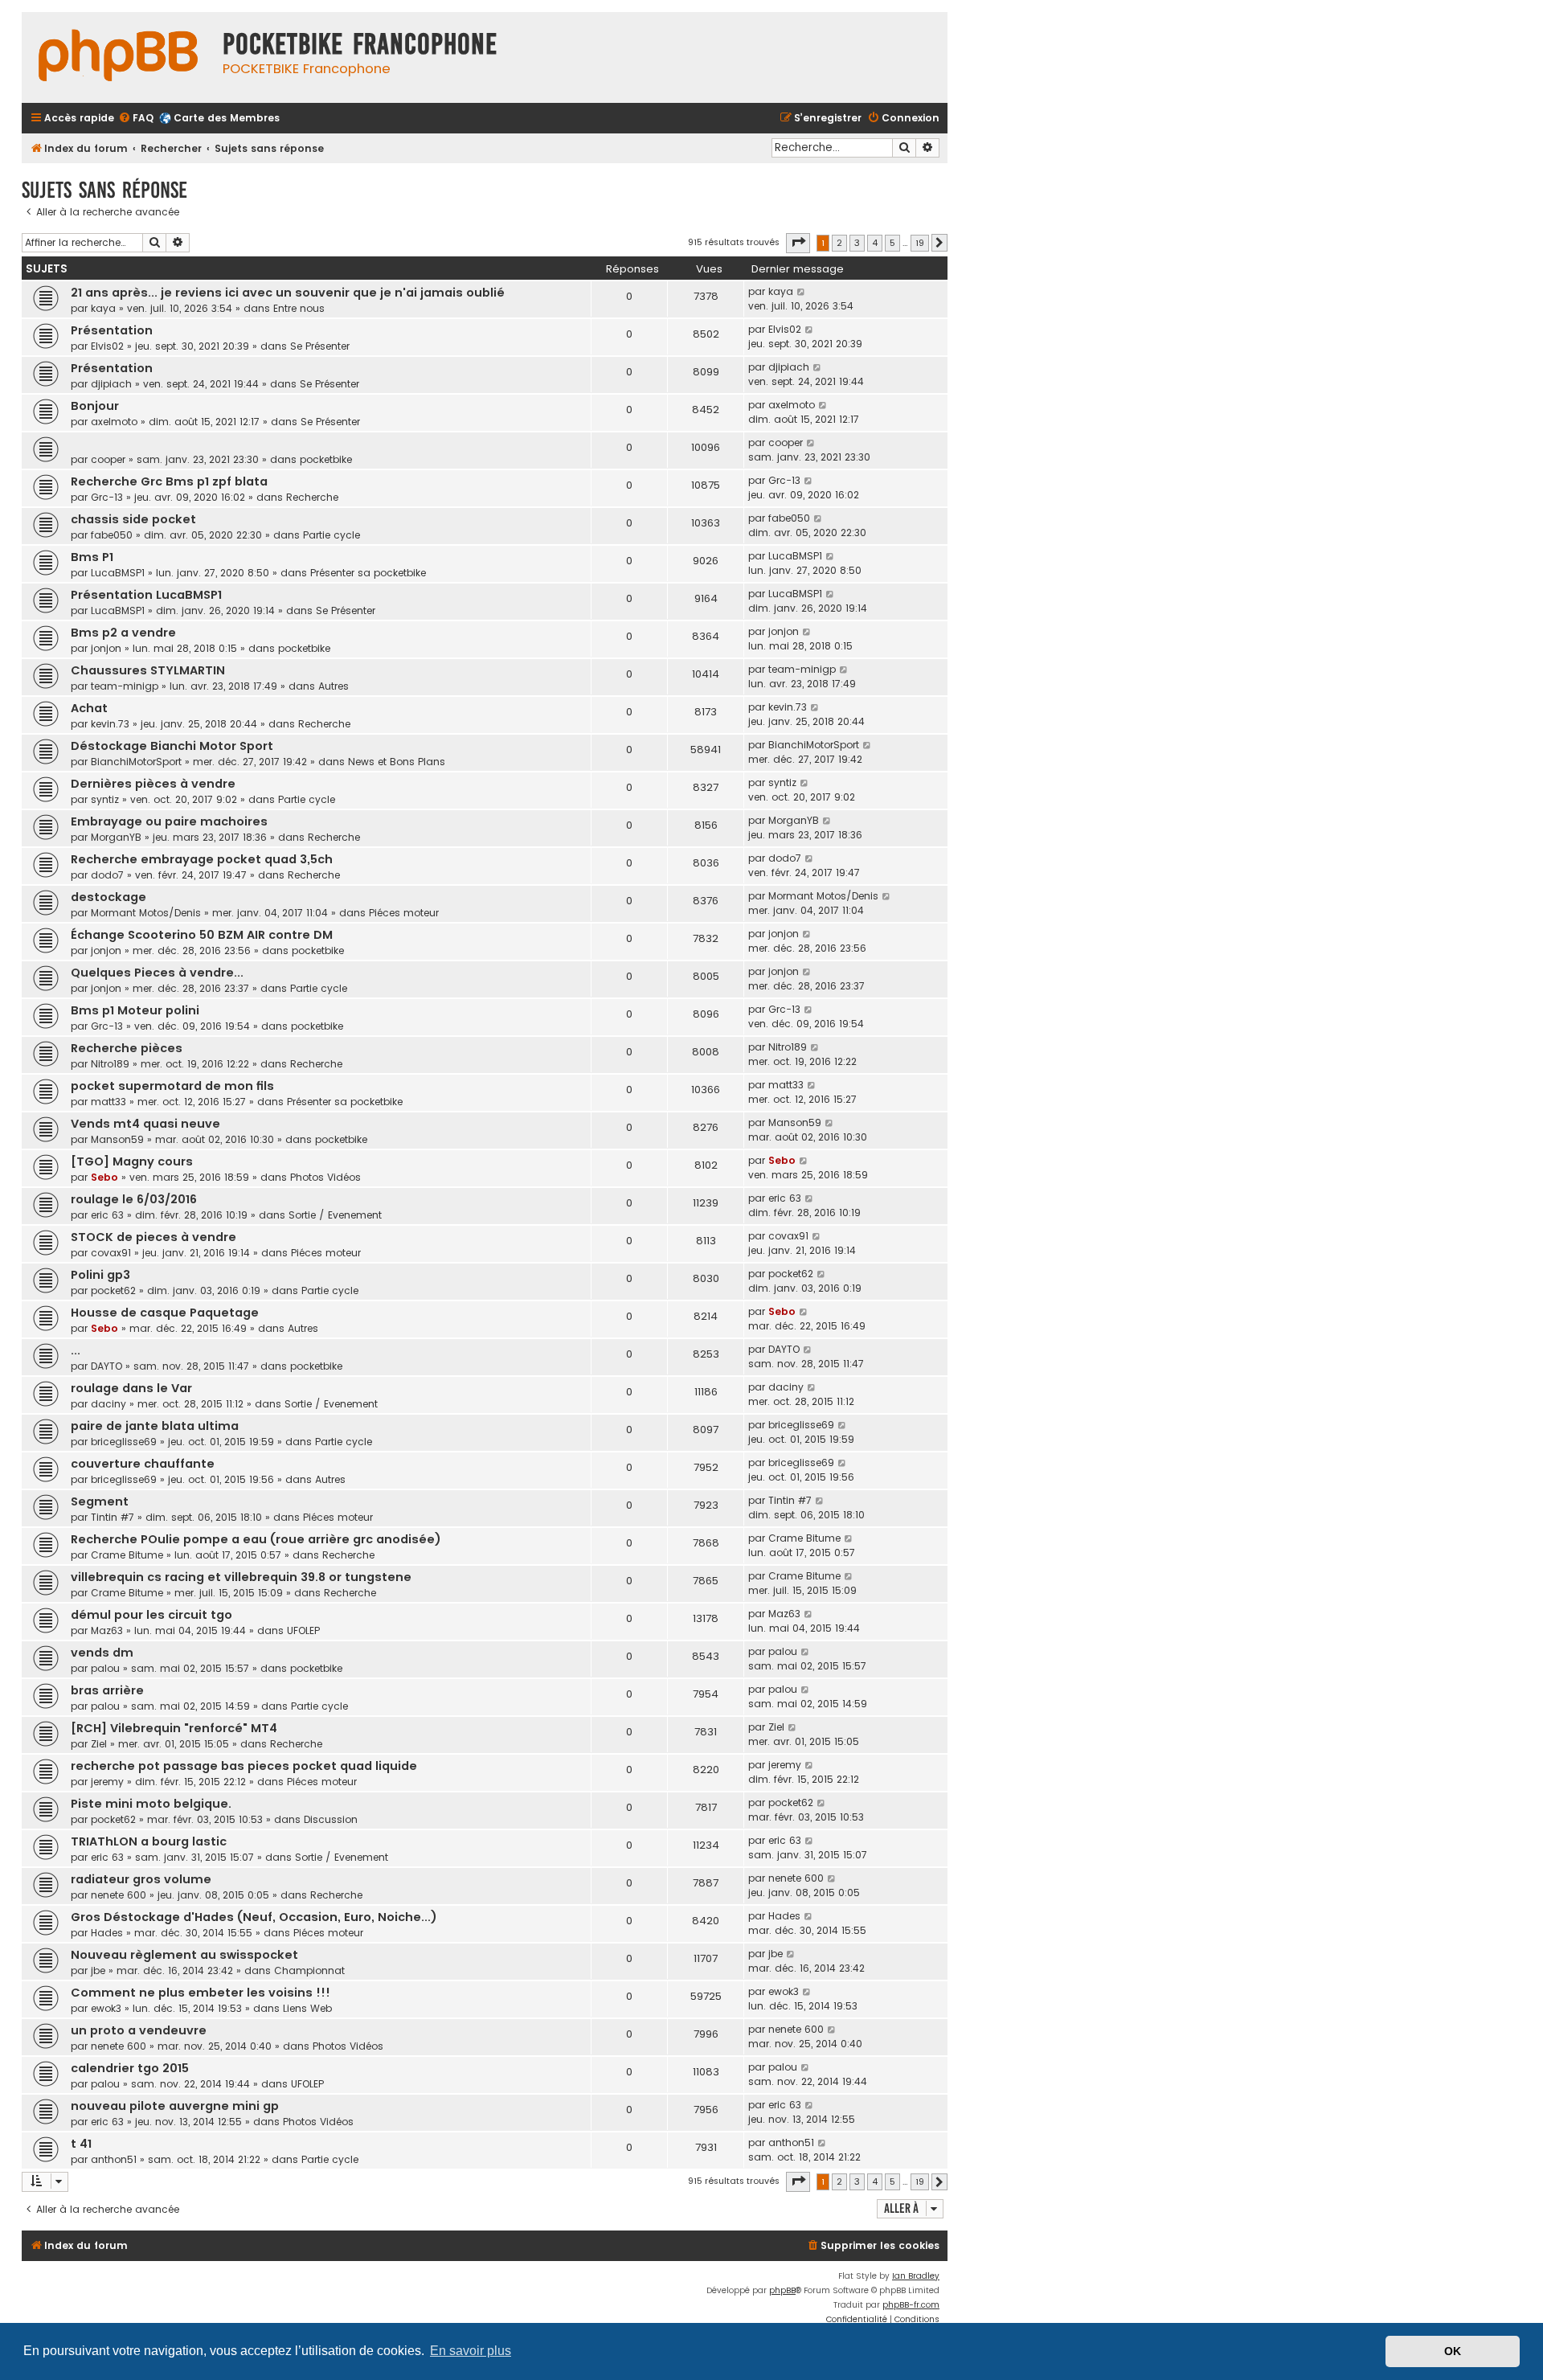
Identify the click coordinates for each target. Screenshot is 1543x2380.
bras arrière (107, 1690)
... (76, 1350)
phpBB (782, 2290)
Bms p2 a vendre (123, 633)
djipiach (111, 384)
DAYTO (106, 1366)
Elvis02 (107, 346)
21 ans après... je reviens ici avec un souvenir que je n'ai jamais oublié (288, 293)
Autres (334, 686)
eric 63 (107, 1215)
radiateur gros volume (141, 1879)
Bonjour (95, 406)
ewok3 (106, 2008)
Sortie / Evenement (335, 1215)
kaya (103, 308)
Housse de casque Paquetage (165, 1313)
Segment (100, 1501)
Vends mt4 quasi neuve (145, 1124)
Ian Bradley (916, 2276)
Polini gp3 (100, 1275)
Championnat (309, 1970)
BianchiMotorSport (136, 762)
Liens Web (307, 2008)
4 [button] (875, 243)
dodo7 (107, 875)
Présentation (112, 330)
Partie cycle (332, 535)
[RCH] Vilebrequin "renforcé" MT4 (174, 1728)
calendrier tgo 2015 (130, 2068)
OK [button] (1453, 2351)
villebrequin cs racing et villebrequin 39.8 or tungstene (241, 1577)
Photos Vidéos (325, 1177)
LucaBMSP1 (118, 573)
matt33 (108, 1102)
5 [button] (892, 243)
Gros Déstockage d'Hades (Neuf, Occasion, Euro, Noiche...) (254, 1917)
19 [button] (920, 243)
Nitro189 (110, 1064)
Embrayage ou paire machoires (169, 821)
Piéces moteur (404, 913)
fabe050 (112, 535)
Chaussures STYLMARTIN (148, 670)
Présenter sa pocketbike (368, 573)
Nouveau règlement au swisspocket (184, 1955)
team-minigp (125, 686)
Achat (89, 708)
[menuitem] (136, 119)
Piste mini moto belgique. (151, 1804)
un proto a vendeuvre (139, 2030)
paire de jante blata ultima (155, 1426)
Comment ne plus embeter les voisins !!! (201, 1993)
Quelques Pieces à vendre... (157, 973)
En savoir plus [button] (471, 2351)
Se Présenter (320, 346)
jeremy (107, 1782)
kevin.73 (110, 724)
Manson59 (117, 1139)
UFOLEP (303, 1630)
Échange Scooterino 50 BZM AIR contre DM (202, 935)
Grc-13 (107, 497)
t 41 (81, 2144)
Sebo (104, 1177)
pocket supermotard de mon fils (172, 1086)
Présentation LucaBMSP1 (146, 595)
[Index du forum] (118, 57)
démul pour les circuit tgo (151, 1615)
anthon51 (114, 2159)
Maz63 (107, 1630)
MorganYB (116, 837)
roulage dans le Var (131, 1388)
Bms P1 (92, 557)
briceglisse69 (124, 1442)
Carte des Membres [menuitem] (227, 118)
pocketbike (326, 459)
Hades (107, 1933)
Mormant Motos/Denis (146, 913)
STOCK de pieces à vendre (153, 1237)
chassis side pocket (133, 519)
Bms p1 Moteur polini (135, 1010)
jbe (98, 1970)
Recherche (312, 497)
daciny (108, 1404)
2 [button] (839, 243)
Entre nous (299, 308)
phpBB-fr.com (911, 2305)
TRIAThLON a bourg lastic (149, 1841)
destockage (108, 897)
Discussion (331, 1819)
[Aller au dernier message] (802, 292)
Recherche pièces (127, 1048)
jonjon (106, 648)
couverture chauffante (143, 1464)
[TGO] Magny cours (132, 1161)
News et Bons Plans (397, 762)
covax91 (111, 1253)
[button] (798, 243)
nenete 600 (119, 1895)
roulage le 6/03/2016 (134, 1199)
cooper (108, 459)
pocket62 (113, 1290)
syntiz (105, 799)
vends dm (102, 1653)
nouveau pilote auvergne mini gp (175, 2106)
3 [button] (857, 243)
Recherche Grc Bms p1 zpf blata (169, 481)
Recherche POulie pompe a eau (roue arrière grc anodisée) (256, 1539)
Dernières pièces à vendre (153, 784)
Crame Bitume (127, 1555)
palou (105, 1668)
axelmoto (114, 422)
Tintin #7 (113, 1517)
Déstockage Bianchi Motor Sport (172, 746)
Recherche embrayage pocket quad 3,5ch (202, 859)
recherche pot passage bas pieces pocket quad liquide (244, 1766)
